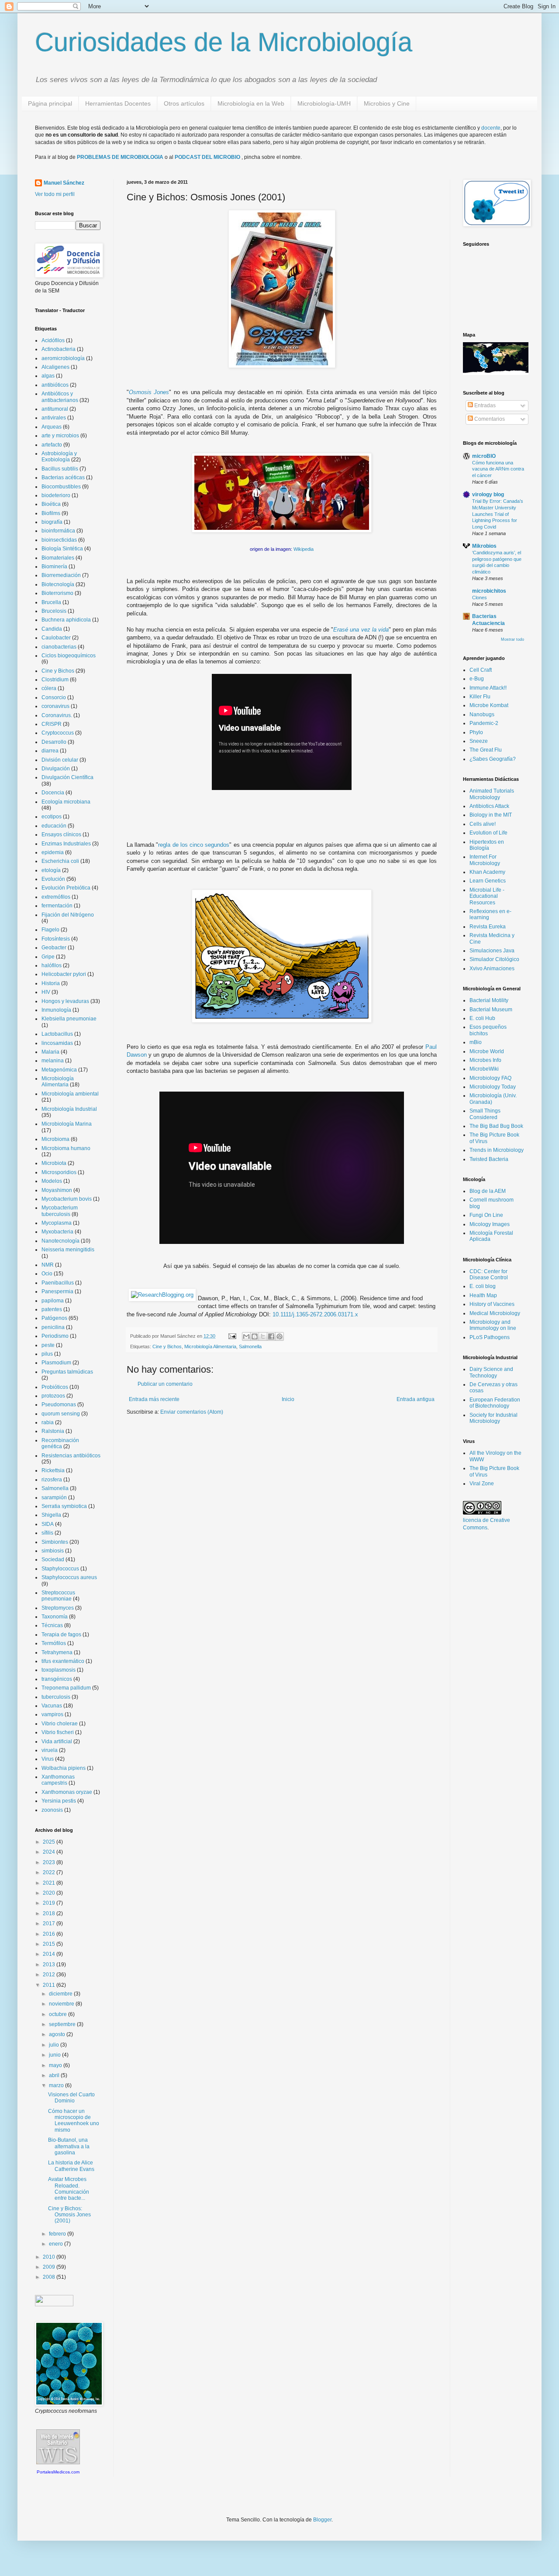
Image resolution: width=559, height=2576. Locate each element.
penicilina (53, 1327)
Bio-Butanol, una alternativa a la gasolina (69, 2146)
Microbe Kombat (489, 705)
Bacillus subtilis (60, 469)
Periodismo (55, 1336)
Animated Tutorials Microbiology (492, 794)
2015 (50, 1944)
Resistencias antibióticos (71, 1456)
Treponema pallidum (66, 1688)
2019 (50, 1903)
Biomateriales (58, 558)
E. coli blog (483, 1286)
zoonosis (52, 1810)
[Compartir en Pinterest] (279, 1336)
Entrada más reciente (154, 1399)
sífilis (47, 1533)
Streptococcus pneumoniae (58, 1596)
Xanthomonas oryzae (67, 1792)
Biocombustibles (61, 487)
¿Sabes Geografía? (493, 759)
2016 (50, 1934)
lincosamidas (57, 1043)
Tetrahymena (57, 1652)
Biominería (54, 567)
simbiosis (53, 1551)
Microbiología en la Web (251, 103)
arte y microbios (60, 436)
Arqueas (52, 427)
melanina (53, 1061)
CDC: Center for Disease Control (489, 1274)
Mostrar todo (512, 639)
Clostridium (55, 680)
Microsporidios (59, 1172)
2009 (50, 2267)
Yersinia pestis (59, 1801)
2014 (50, 1954)
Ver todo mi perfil (55, 194)
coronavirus (55, 706)
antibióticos (55, 385)
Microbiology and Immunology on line (493, 1325)
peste (48, 1345)
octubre (59, 2014)
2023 (50, 1862)
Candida (52, 629)
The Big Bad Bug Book (496, 1126)
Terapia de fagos (61, 1635)
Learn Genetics (488, 881)
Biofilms (51, 513)
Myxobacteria (57, 1232)
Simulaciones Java (492, 951)
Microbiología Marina (67, 1124)
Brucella (51, 602)
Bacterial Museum (491, 1010)
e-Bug (477, 679)
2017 (50, 1923)
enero (57, 2244)
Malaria (50, 1052)
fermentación (57, 906)
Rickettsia (53, 1470)
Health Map (483, 1295)
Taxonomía (55, 1617)
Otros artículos (184, 103)
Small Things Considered (485, 1114)
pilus (47, 1354)
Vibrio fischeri (58, 1732)
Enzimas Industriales (66, 844)
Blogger (322, 2520)
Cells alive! (483, 824)
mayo (56, 2065)
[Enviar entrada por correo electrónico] (232, 1336)
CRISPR (52, 724)
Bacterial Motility (489, 1000)
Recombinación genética (60, 1443)
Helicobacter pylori (64, 974)
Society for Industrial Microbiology (493, 1418)
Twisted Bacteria (489, 1159)
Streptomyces (58, 1608)
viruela (50, 1750)
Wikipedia (304, 549)
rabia (48, 1422)
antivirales (54, 418)
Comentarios (489, 419)
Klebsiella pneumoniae (69, 1019)
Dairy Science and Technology (491, 1372)
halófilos (52, 965)
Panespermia (57, 1291)
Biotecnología (58, 584)
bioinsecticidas (59, 540)
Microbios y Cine (387, 103)
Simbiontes (55, 1542)
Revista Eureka (488, 927)
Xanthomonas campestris (58, 1780)
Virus (48, 1759)
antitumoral (55, 409)
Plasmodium (56, 1363)
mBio (476, 1042)
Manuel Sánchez (64, 183)
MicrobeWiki (484, 1069)
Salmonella (250, 1346)
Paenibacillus (58, 1283)
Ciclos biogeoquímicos (69, 656)
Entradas (484, 405)
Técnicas (52, 1625)
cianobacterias (59, 647)
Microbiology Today (493, 1087)
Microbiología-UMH (324, 103)
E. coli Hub (482, 1018)
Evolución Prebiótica (66, 888)
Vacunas (52, 1706)
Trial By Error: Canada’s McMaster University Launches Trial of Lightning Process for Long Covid (498, 514)
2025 (50, 1842)
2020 (50, 1893)
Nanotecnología (60, 1241)
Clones (480, 598)
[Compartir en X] (263, 1336)
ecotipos (52, 817)
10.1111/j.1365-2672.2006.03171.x (315, 1314)
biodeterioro (56, 495)
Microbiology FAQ (490, 1078)
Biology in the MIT (491, 815)
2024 (50, 1852)
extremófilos (56, 897)
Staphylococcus (60, 1569)
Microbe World (487, 1051)
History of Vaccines (492, 1304)
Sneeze (479, 741)
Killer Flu (480, 697)
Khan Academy (487, 872)
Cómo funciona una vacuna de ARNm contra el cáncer (498, 469)
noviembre (62, 2004)
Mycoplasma (57, 1223)
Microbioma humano (66, 1148)
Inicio (288, 1399)
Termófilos (54, 1643)
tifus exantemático (63, 1661)
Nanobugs (482, 714)
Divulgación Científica (67, 777)
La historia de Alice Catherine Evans (71, 2166)
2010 (50, 2257)
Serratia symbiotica (64, 1506)
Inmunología (56, 1010)
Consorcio (54, 697)
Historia (51, 983)
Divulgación (56, 769)
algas (48, 376)
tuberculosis (56, 1697)
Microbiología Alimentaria (210, 1346)
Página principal (50, 103)
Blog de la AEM (488, 1191)
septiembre (63, 2024)
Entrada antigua (416, 1399)
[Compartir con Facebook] (271, 1336)
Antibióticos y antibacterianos (60, 397)
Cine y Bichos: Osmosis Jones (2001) (69, 2215)
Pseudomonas (59, 1405)
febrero (58, 2234)
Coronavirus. (57, 715)
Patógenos (54, 1318)
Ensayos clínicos (61, 835)
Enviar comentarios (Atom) (192, 1412)
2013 (50, 1965)
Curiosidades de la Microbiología (224, 42)
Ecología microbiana (66, 802)
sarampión (54, 1498)
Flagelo (50, 930)
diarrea (50, 751)
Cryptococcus (58, 733)
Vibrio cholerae (60, 1724)
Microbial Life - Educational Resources (487, 896)
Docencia (53, 793)
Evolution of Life (488, 833)
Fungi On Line (486, 1215)
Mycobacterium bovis (67, 1199)
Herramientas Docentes (118, 103)
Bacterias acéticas (63, 477)
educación (54, 826)
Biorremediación (61, 575)
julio (55, 2045)
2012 (50, 1975)
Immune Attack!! (488, 688)
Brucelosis (54, 611)
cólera (49, 688)
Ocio (47, 1274)
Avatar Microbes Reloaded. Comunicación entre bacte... (69, 2189)
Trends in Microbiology (497, 1150)
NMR (48, 1265)
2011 (50, 1985)
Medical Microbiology (495, 1313)
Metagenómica (59, 1070)
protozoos (53, 1396)
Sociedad (53, 1559)
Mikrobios (484, 546)
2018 (50, 1913)
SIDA (48, 1524)
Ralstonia (53, 1431)
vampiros (52, 1714)
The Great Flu (486, 750)
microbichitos (489, 591)
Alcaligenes (55, 367)
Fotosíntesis (56, 939)
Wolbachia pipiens (64, 1768)
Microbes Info (485, 1060)
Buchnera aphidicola (66, 620)
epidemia (53, 852)
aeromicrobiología (63, 358)
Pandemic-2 (484, 723)
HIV (46, 992)
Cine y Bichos (167, 1346)
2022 (50, 1872)
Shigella (51, 1515)
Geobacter (54, 948)
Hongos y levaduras (65, 1001)
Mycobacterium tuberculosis (60, 1211)
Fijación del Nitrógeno (68, 915)
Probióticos (55, 1387)
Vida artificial (57, 1741)
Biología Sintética (62, 549)
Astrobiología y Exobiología (59, 457)
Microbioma (55, 1139)
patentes (52, 1309)
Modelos (52, 1181)
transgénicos (57, 1679)
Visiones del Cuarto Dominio (71, 2098)
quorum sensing (61, 1414)
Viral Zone (482, 1484)
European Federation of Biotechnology (495, 1403)
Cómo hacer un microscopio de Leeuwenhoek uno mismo (74, 2121)
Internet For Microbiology (485, 860)
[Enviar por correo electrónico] (246, 1336)
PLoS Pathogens (490, 1337)
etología (51, 870)
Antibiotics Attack (489, 806)
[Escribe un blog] (255, 1336)
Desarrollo (54, 742)
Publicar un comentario (165, 1384)
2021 (50, 1883)
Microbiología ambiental (70, 1094)
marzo (57, 2085)
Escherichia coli (60, 861)
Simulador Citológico (494, 959)
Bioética (51, 504)
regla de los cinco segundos (194, 845)
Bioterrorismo (57, 593)
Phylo (476, 732)
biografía (52, 522)
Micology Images (490, 1224)
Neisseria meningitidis (68, 1250)
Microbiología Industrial (69, 1109)
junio (55, 2055)
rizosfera (52, 1480)
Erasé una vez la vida (361, 630)
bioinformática (58, 531)
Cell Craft (481, 670)
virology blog (488, 495)
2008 (50, 2277)
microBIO (484, 456)
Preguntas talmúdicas (67, 1372)
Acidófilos (53, 340)
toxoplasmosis (59, 1670)
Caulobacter (56, 638)
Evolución (53, 879)
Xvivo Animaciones (492, 969)
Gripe (48, 957)
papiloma (53, 1301)
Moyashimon (57, 1190)
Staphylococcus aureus (69, 1577)
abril (55, 2075)
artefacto (52, 445)
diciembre (61, 1994)
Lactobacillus (57, 1034)
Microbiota (54, 1163)
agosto (58, 2034)
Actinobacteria (59, 349)
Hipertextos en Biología (487, 845)
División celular (60, 760)
